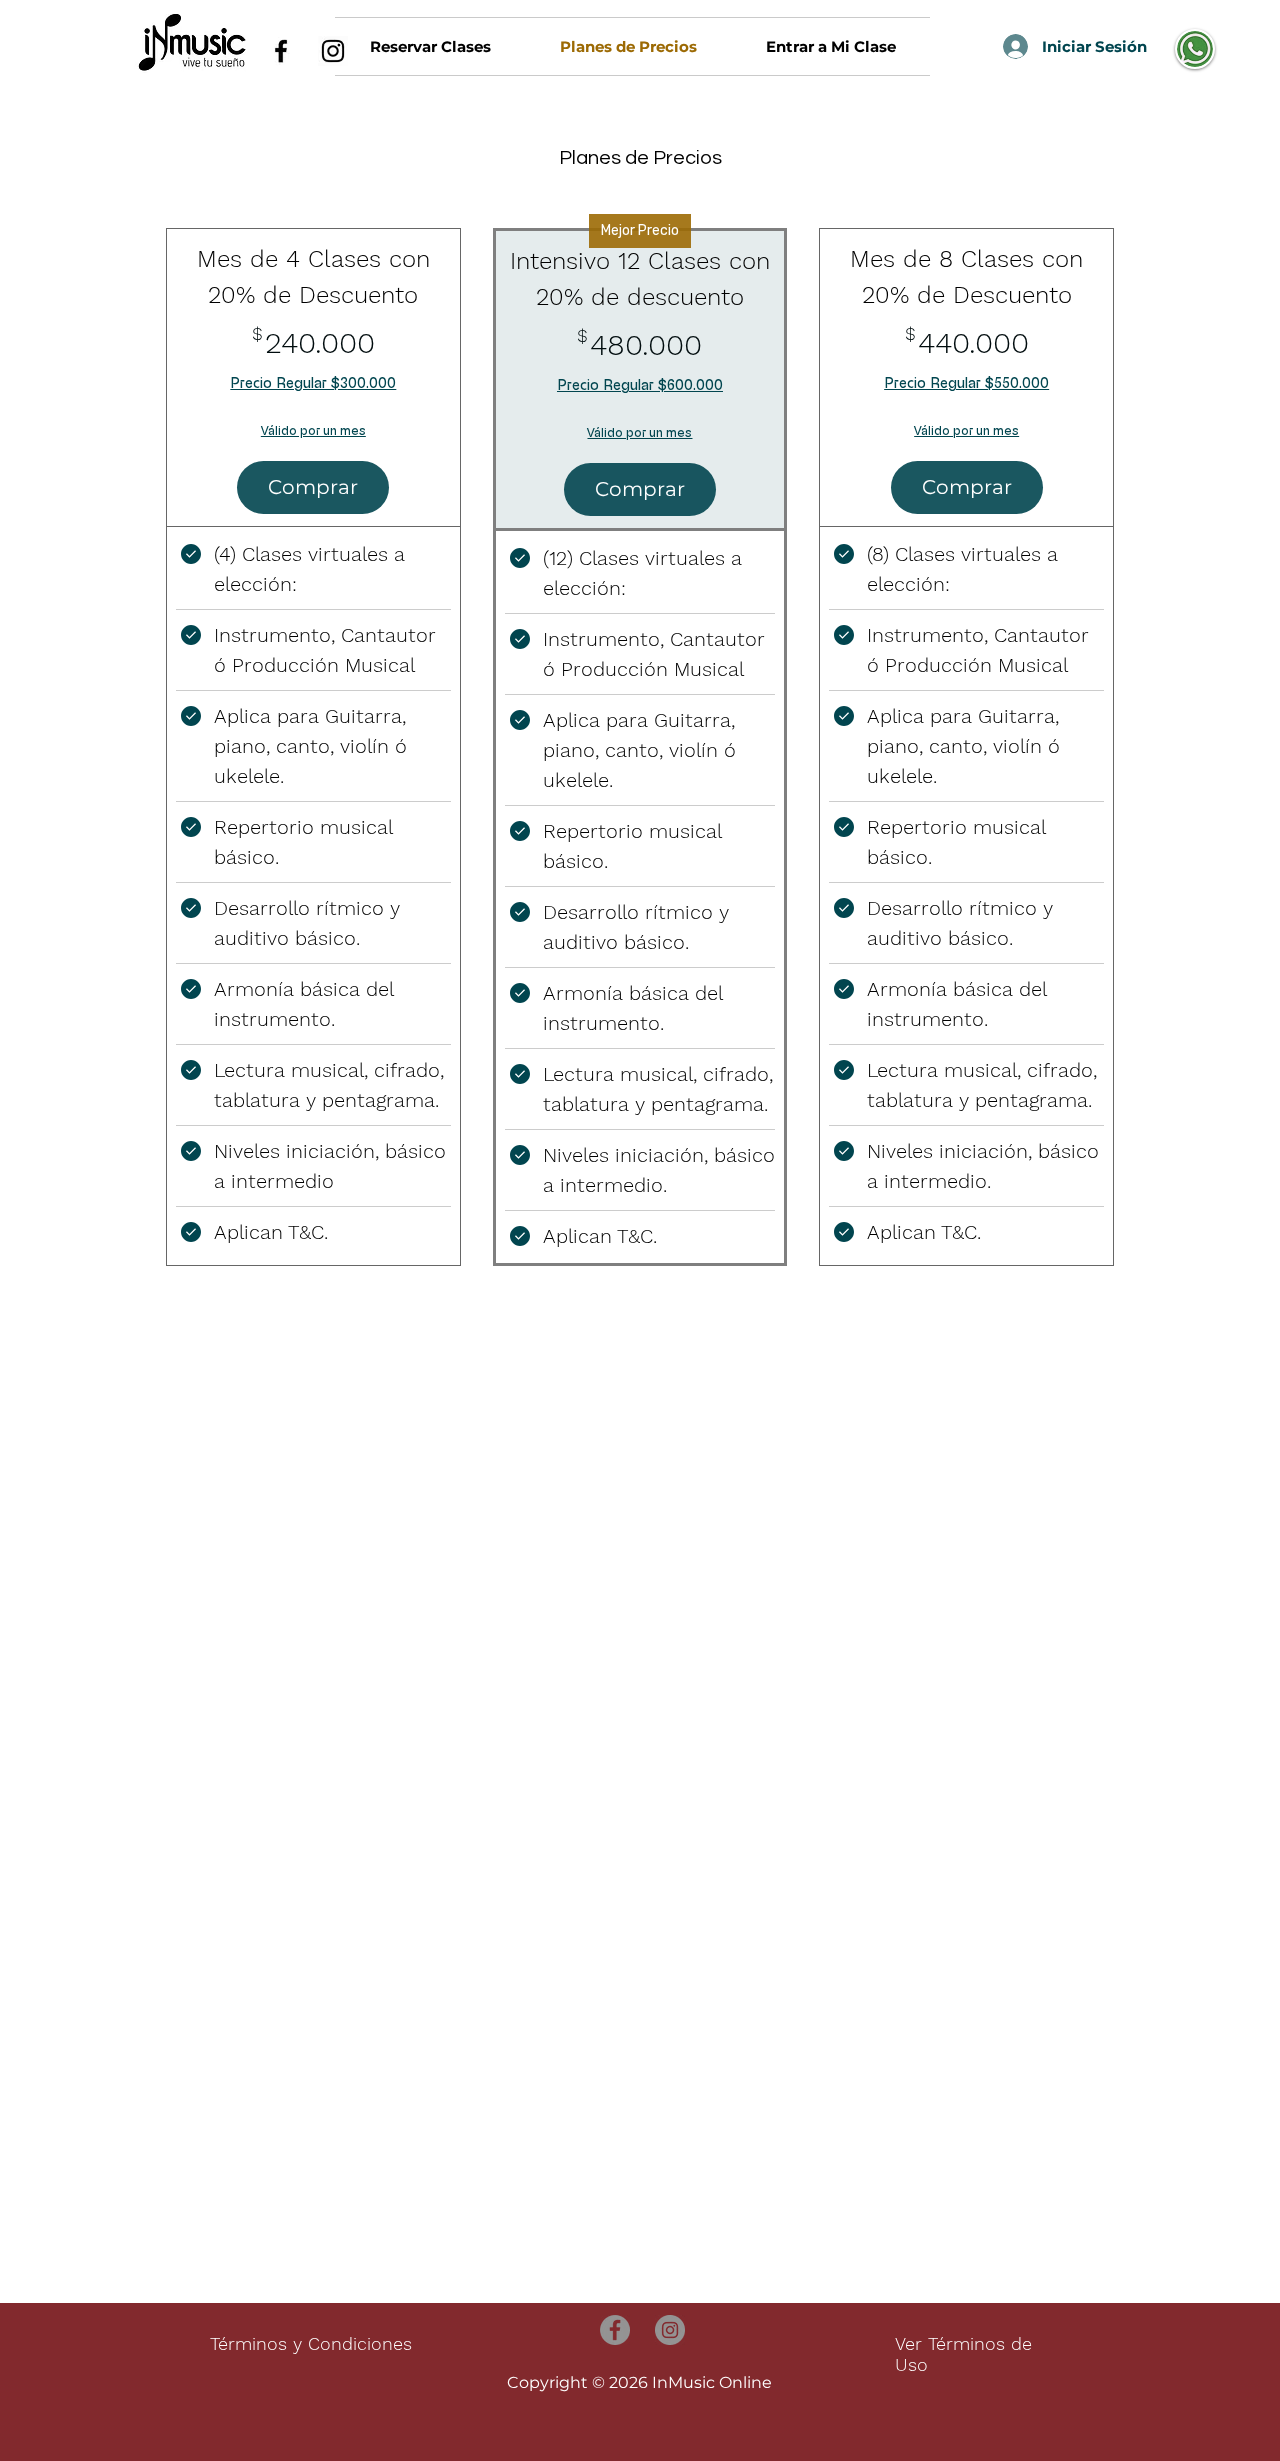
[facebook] (281, 51)
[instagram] (333, 51)
